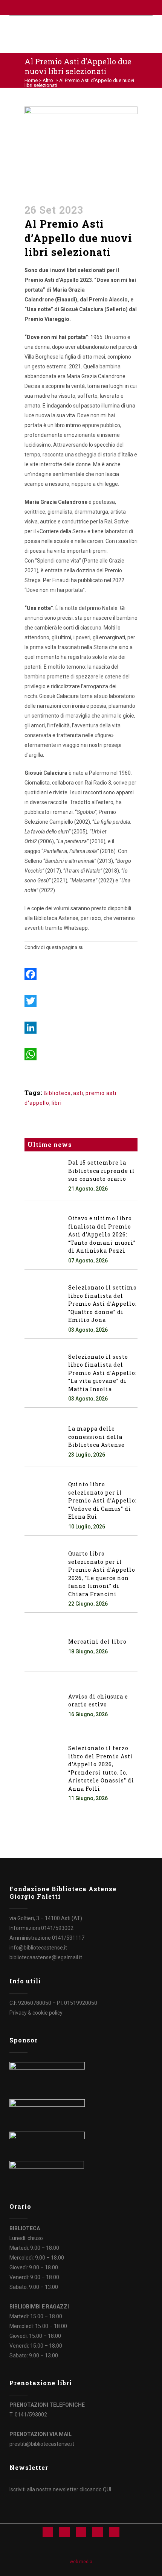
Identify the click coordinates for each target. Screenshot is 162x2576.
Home (31, 80)
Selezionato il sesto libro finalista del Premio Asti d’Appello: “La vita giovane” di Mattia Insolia (102, 1373)
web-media (81, 2562)
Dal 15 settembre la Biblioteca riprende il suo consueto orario (102, 1171)
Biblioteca (57, 1093)
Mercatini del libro (97, 1642)
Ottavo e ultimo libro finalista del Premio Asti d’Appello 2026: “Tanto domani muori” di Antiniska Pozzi (102, 1234)
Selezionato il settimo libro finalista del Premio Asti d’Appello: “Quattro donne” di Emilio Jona (102, 1304)
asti (78, 1093)
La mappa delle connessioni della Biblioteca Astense (96, 1437)
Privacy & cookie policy (36, 2013)
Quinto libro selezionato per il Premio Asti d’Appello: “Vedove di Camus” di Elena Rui (102, 1500)
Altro (48, 80)
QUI (107, 2489)
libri (57, 1103)
